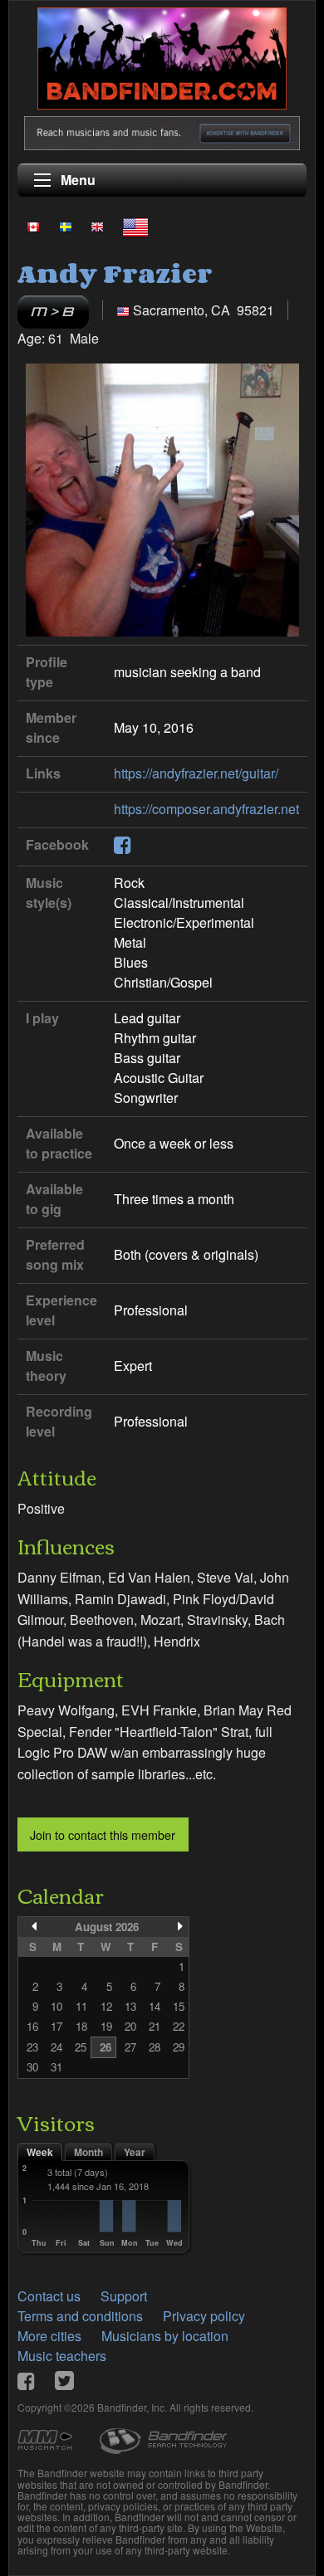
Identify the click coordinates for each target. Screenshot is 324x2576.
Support (124, 2296)
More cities (49, 2336)
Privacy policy (204, 2316)
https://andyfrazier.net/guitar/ (196, 773)
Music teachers (62, 2356)
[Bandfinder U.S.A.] (135, 227)
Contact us (49, 2296)
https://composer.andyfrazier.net (206, 809)
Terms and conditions (80, 2316)
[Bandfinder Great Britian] (97, 227)
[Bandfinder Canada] (33, 227)
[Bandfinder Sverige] (65, 227)
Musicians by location (165, 2336)
